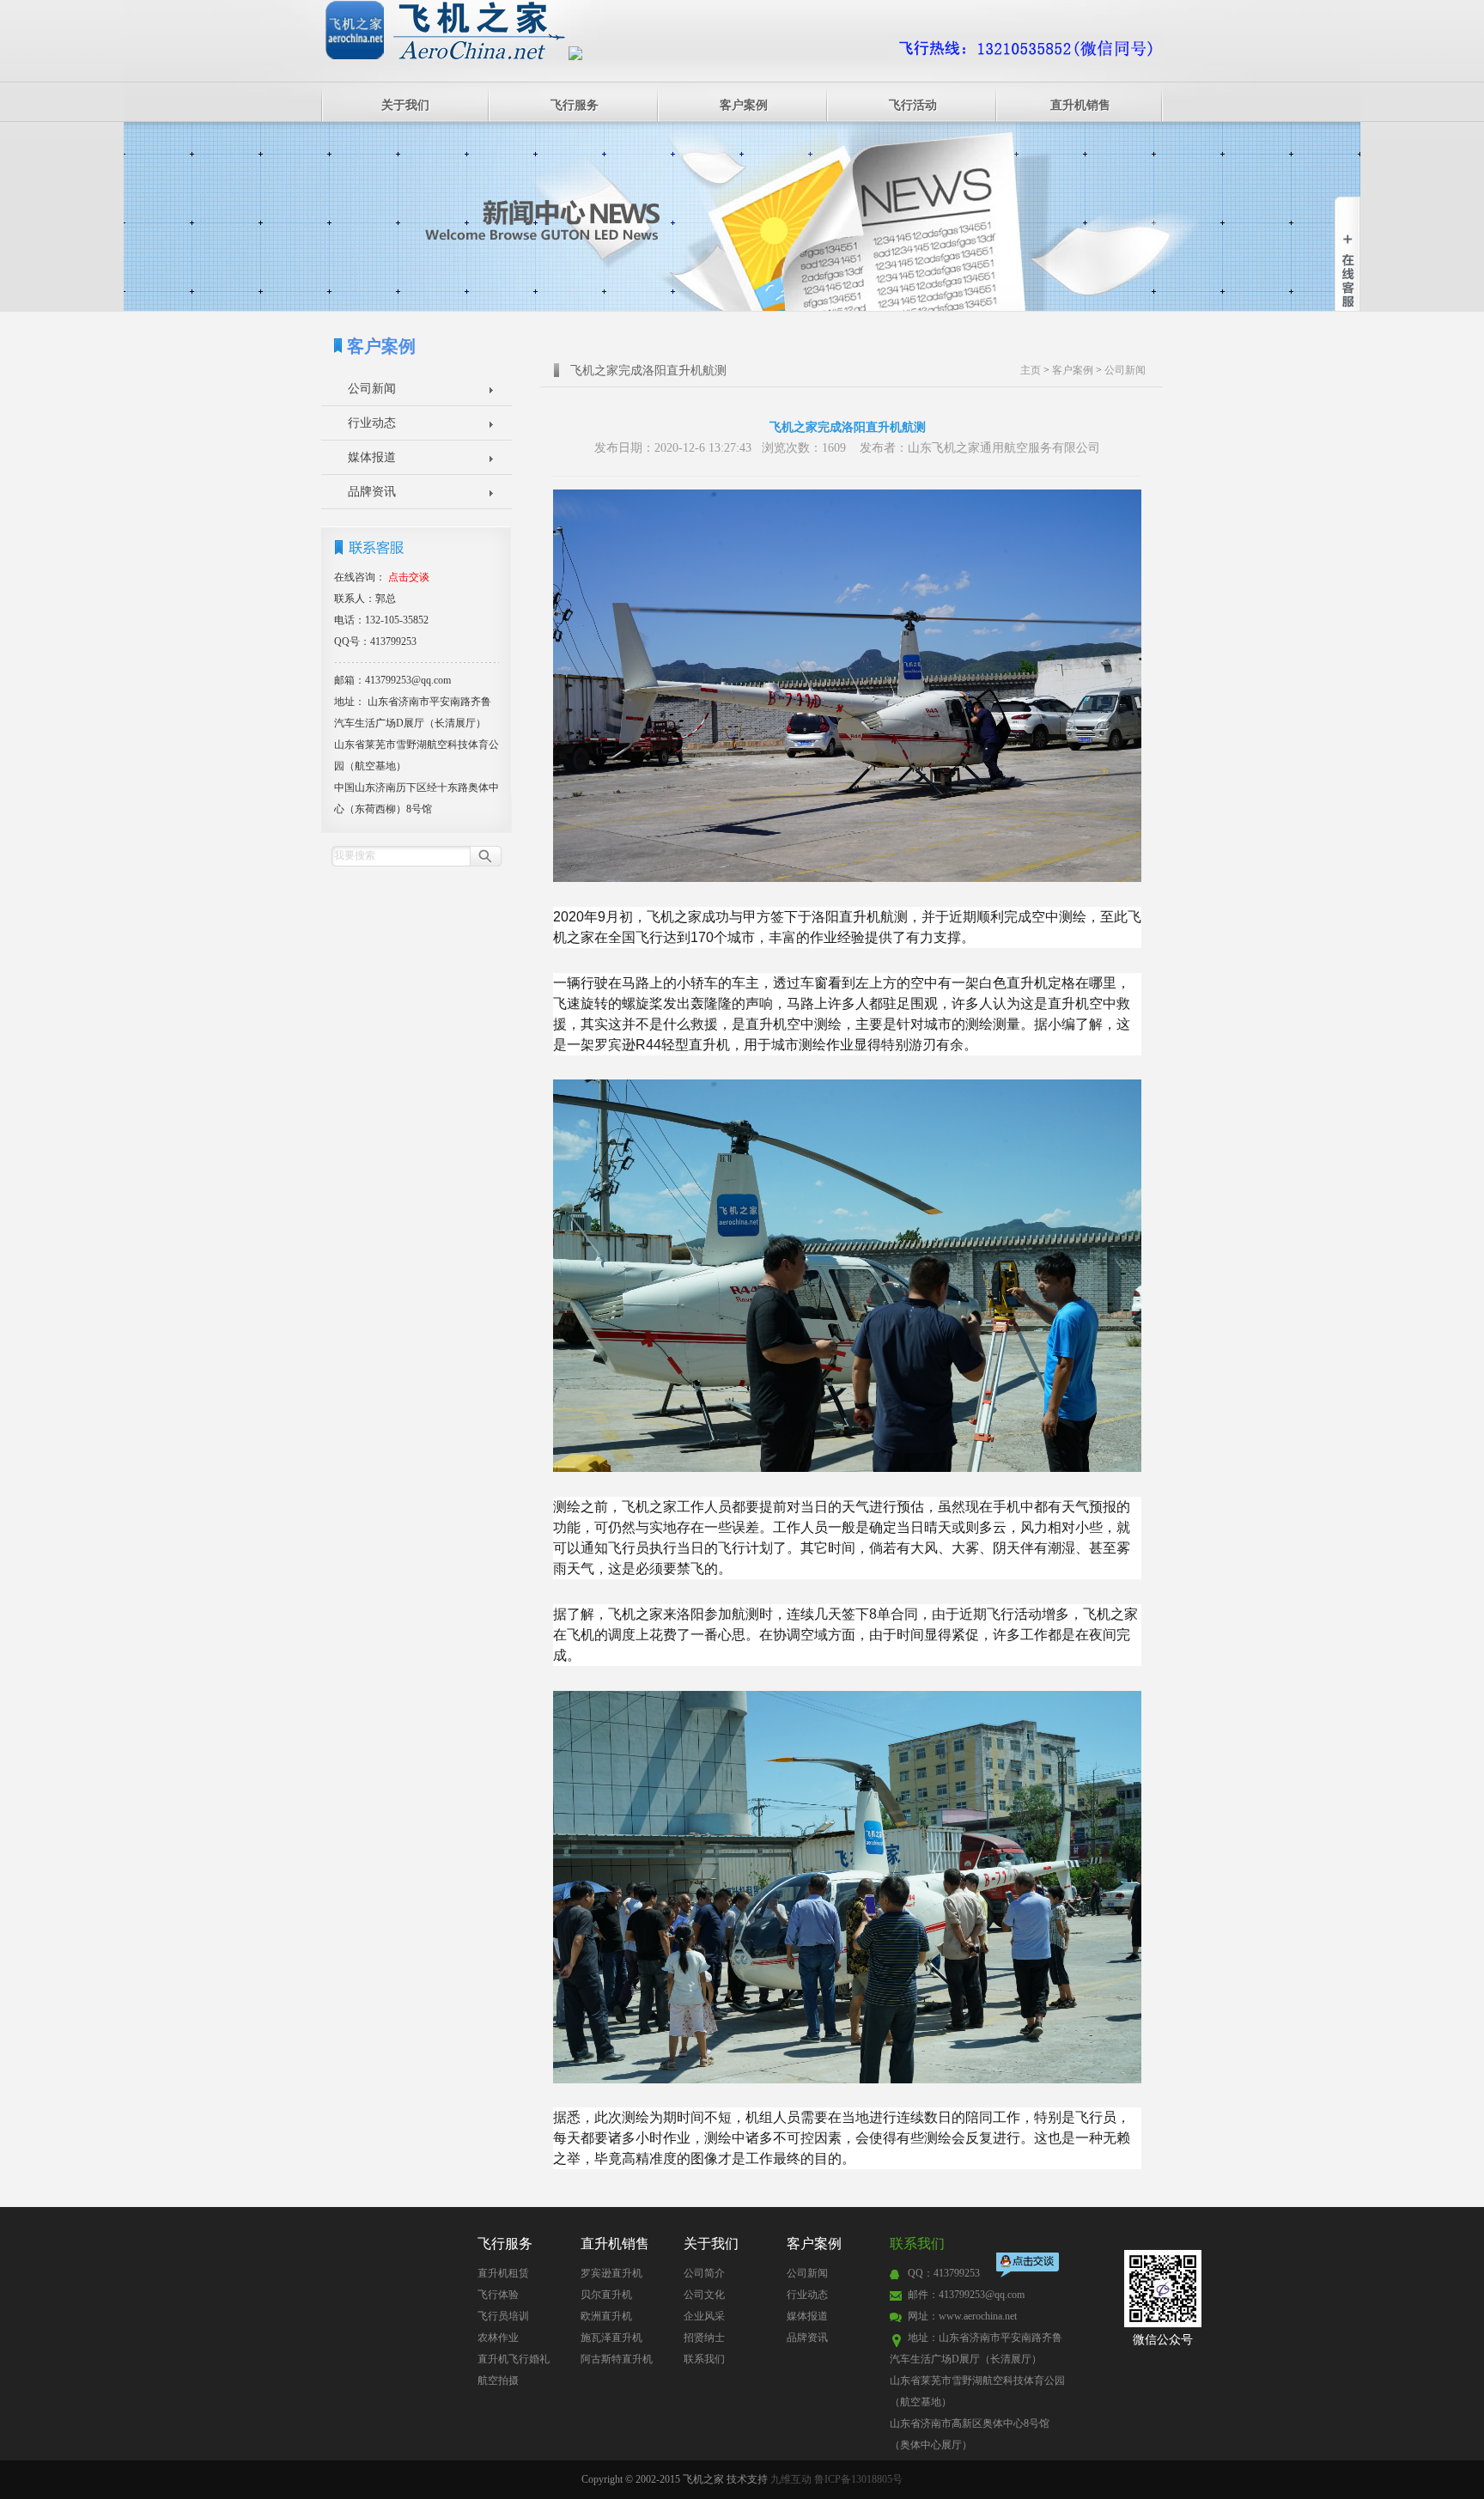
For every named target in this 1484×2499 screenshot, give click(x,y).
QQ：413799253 (944, 2273)
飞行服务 (575, 105)
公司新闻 (372, 389)
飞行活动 (913, 105)
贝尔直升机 (606, 2295)
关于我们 (405, 105)
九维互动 (791, 2479)
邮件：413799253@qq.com (966, 2295)
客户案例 (744, 105)
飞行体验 (498, 2295)
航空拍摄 (498, 2380)
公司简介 (704, 2273)
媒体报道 (372, 457)
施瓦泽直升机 (611, 2338)
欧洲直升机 (606, 2316)
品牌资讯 (372, 492)
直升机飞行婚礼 (514, 2359)
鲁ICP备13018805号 (858, 2479)
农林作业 (498, 2338)
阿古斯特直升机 (617, 2359)
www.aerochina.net (978, 2316)
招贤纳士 (704, 2338)
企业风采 (704, 2316)
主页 (1031, 370)
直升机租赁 (503, 2273)
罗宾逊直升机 (611, 2273)
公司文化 (704, 2295)
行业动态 (372, 423)
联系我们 (704, 2359)
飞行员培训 (503, 2316)
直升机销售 (1080, 105)
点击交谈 (1029, 2267)
